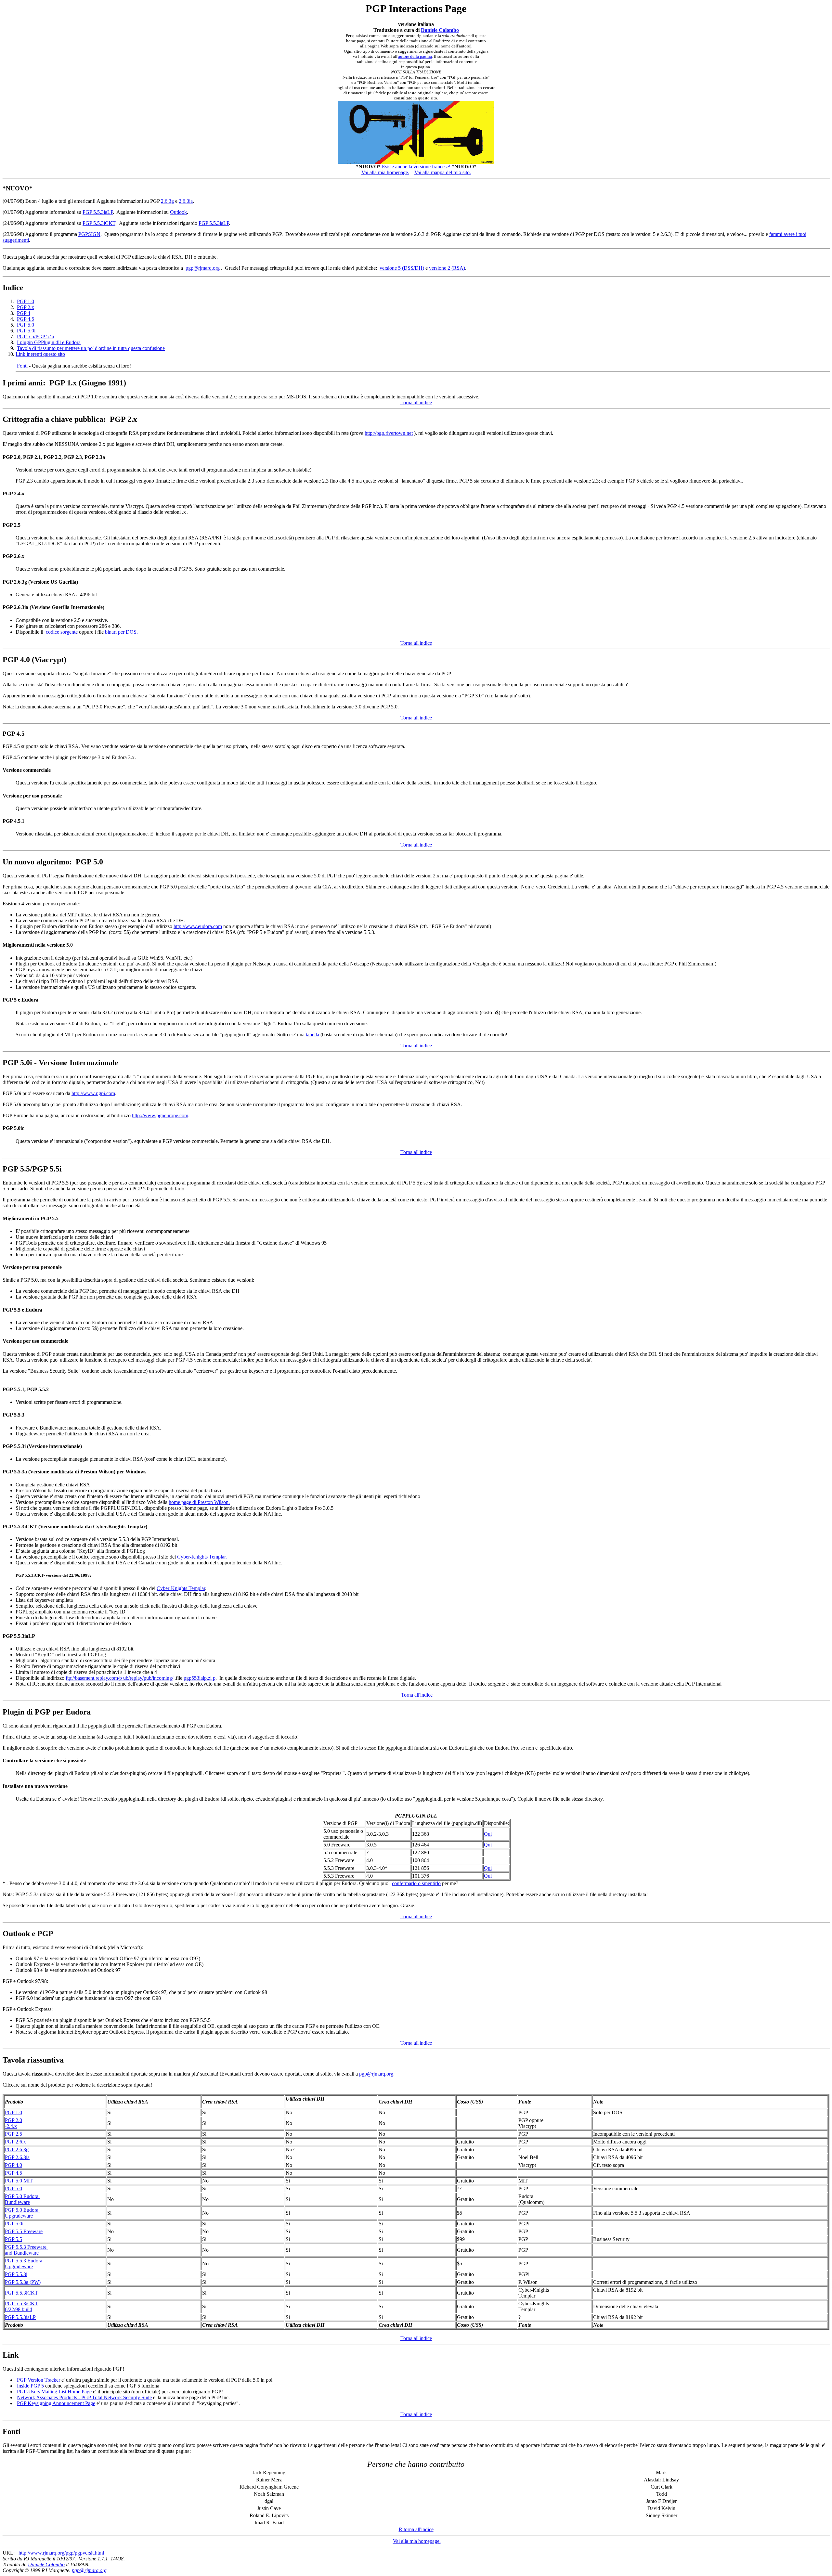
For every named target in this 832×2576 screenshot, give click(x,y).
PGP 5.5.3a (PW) (23, 2282)
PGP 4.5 (26, 319)
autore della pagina (415, 56)
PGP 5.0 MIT (19, 2181)
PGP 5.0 (26, 325)
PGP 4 (24, 313)
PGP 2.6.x (15, 2142)
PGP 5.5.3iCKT (99, 223)
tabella (312, 1035)
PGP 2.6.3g (17, 2149)
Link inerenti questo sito (40, 354)
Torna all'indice (416, 402)
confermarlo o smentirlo (416, 1883)
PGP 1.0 (26, 301)
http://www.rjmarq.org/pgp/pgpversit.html (61, 2553)
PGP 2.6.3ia (17, 2157)
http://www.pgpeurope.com (160, 1115)
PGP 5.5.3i (16, 2274)
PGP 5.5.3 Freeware (26, 2247)
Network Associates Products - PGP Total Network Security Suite (84, 2397)
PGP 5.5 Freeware (24, 2231)
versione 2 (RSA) (447, 268)
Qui (488, 1834)
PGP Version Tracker (39, 2380)
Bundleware (17, 2202)
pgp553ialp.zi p (200, 1678)
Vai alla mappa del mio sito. (443, 172)
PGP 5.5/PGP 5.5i (35, 337)
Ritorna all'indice (416, 2529)
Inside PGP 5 (30, 2386)
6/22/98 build (19, 2309)
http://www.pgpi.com (93, 1093)
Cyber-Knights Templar (181, 1588)
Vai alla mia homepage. (385, 172)
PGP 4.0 (13, 2165)
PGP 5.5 (13, 2239)
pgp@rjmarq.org (203, 268)
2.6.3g (167, 201)
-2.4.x (11, 2126)
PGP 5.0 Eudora (22, 2196)
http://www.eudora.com (198, 926)
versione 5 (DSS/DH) (402, 268)
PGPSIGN (89, 234)
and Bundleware (22, 2253)
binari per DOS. (121, 632)
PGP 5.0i (26, 331)
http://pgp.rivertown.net (389, 433)
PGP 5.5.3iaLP (98, 212)
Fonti (22, 366)
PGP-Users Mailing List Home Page (54, 2392)
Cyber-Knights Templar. (202, 1557)
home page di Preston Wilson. (199, 1502)
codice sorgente (62, 632)
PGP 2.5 (13, 2134)
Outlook (178, 212)
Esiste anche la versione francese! (417, 167)
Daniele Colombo (440, 30)
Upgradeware (19, 2216)
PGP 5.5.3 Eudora (24, 2261)
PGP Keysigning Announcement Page (56, 2403)
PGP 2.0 (13, 2120)
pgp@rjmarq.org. (377, 2074)
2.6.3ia (186, 201)
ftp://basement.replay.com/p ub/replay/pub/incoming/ (119, 1678)
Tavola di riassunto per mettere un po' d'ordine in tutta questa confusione (91, 348)
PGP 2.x (26, 307)
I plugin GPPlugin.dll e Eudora (49, 342)
